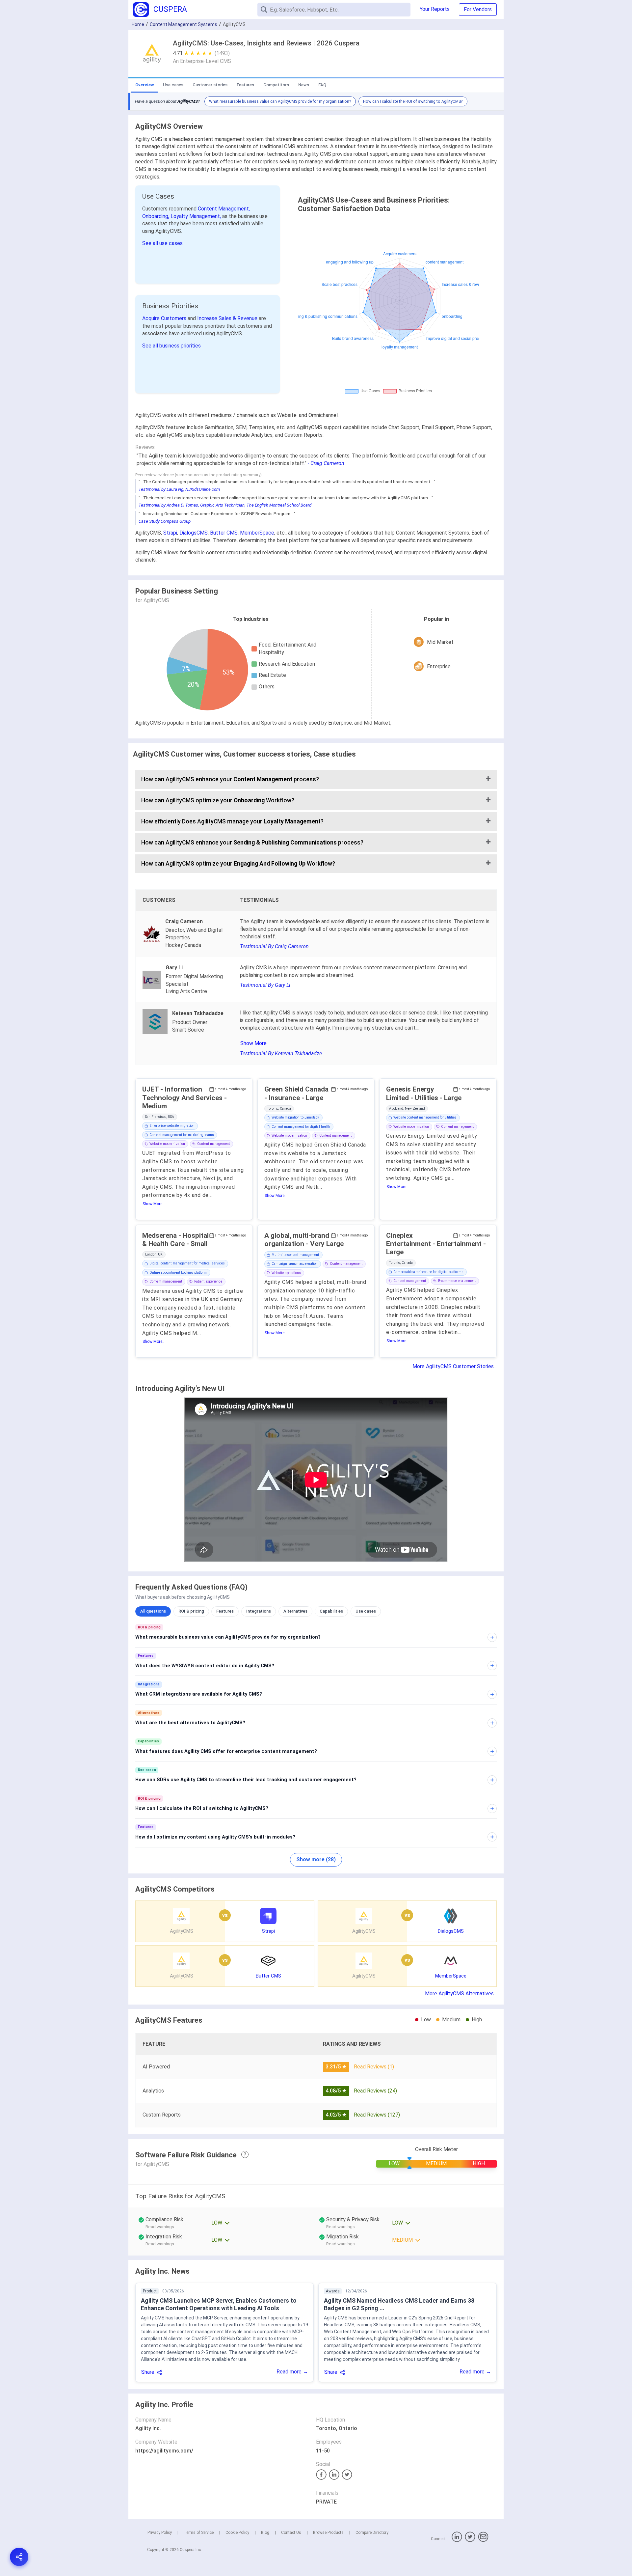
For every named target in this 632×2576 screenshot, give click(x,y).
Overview (145, 85)
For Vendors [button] (478, 9)
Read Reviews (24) (375, 2091)
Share (148, 2372)
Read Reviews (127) (377, 2115)
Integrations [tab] (259, 1611)
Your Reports (435, 9)
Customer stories (210, 85)
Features (245, 85)
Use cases (173, 85)
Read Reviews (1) (374, 2067)
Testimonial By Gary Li (265, 985)
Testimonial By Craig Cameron (274, 946)
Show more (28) (316, 1859)
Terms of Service (199, 2533)
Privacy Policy (160, 2533)
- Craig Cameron (326, 463)
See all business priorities (171, 346)
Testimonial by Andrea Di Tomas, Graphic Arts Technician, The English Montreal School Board (225, 505)
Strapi (170, 533)
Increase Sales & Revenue (228, 318)
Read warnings (160, 2227)
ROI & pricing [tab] (191, 1611)
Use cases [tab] (366, 1611)
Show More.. (254, 1043)
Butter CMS (224, 533)
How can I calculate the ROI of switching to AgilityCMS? (413, 101)
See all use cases (162, 243)
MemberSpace (257, 533)
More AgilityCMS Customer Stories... (455, 1366)
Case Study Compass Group (165, 521)
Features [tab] (225, 1611)
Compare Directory (372, 2533)
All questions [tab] (153, 1611)
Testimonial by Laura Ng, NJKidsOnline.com (179, 489)
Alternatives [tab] (295, 1611)
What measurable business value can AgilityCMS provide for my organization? (280, 101)
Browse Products (328, 2533)
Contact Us (291, 2533)
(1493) (222, 53)
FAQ (322, 85)
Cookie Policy (237, 2533)
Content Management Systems (184, 24)
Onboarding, (156, 216)
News (304, 85)
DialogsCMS (194, 533)
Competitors (276, 85)
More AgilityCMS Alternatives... (461, 1994)
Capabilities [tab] (331, 1611)
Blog (265, 2533)
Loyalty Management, (196, 216)
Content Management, (224, 209)
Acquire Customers (165, 318)
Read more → (292, 2372)
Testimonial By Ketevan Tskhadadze (281, 1053)
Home (138, 24)
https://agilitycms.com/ (164, 2451)
